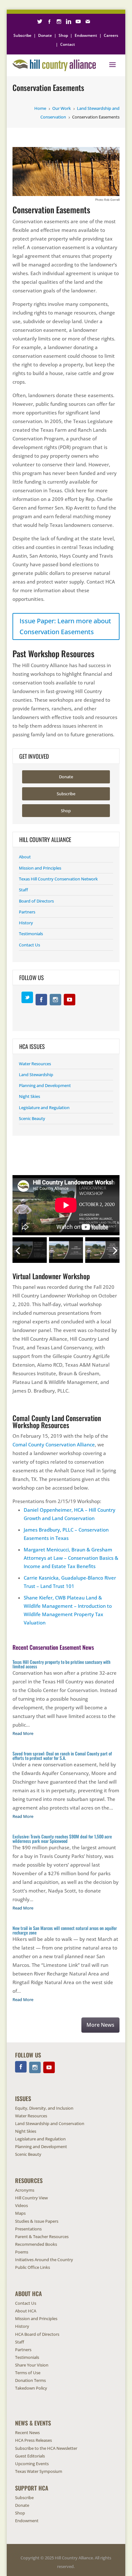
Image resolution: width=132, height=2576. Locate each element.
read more (23, 1733)
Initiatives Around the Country (44, 2260)
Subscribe (22, 35)
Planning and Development (45, 1085)
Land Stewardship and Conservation (50, 2123)
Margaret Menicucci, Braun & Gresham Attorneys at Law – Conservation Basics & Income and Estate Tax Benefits (71, 1558)
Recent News (27, 2433)
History (26, 923)
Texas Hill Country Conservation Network (58, 879)
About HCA (26, 2311)
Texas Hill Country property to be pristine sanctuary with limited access (62, 1664)
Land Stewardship (36, 1075)
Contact (68, 44)
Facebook (41, 1000)
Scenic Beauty (32, 1118)
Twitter (27, 997)
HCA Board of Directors (37, 2334)
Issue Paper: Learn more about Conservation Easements (65, 626)
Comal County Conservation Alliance (54, 1444)
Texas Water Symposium (39, 2471)
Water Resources (35, 1064)
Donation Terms (30, 2380)
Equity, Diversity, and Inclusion (44, 2108)
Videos (21, 2205)
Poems (22, 2252)
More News (100, 2025)
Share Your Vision (32, 2365)
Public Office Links (33, 2267)
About (25, 857)
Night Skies (29, 1096)
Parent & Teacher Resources (42, 2237)
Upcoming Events (32, 2464)
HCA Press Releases (33, 2440)
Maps (20, 2213)
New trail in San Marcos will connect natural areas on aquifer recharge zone (65, 1930)
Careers (111, 35)
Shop (63, 35)
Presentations (28, 2229)
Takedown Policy (31, 2388)
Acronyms (25, 2190)
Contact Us (29, 945)
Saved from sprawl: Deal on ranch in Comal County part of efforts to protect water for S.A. (62, 1756)
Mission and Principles (40, 868)
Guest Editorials (30, 2456)
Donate (45, 35)
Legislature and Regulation (44, 1108)
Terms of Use (28, 2373)
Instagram (55, 1000)
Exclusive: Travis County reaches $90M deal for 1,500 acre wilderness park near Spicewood (62, 1839)
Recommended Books (36, 2244)
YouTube (70, 1000)
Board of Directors (36, 901)
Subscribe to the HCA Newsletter (46, 2448)
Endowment (86, 35)
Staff (23, 890)
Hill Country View (31, 2198)
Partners (27, 912)
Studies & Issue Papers (37, 2221)
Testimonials (31, 934)
